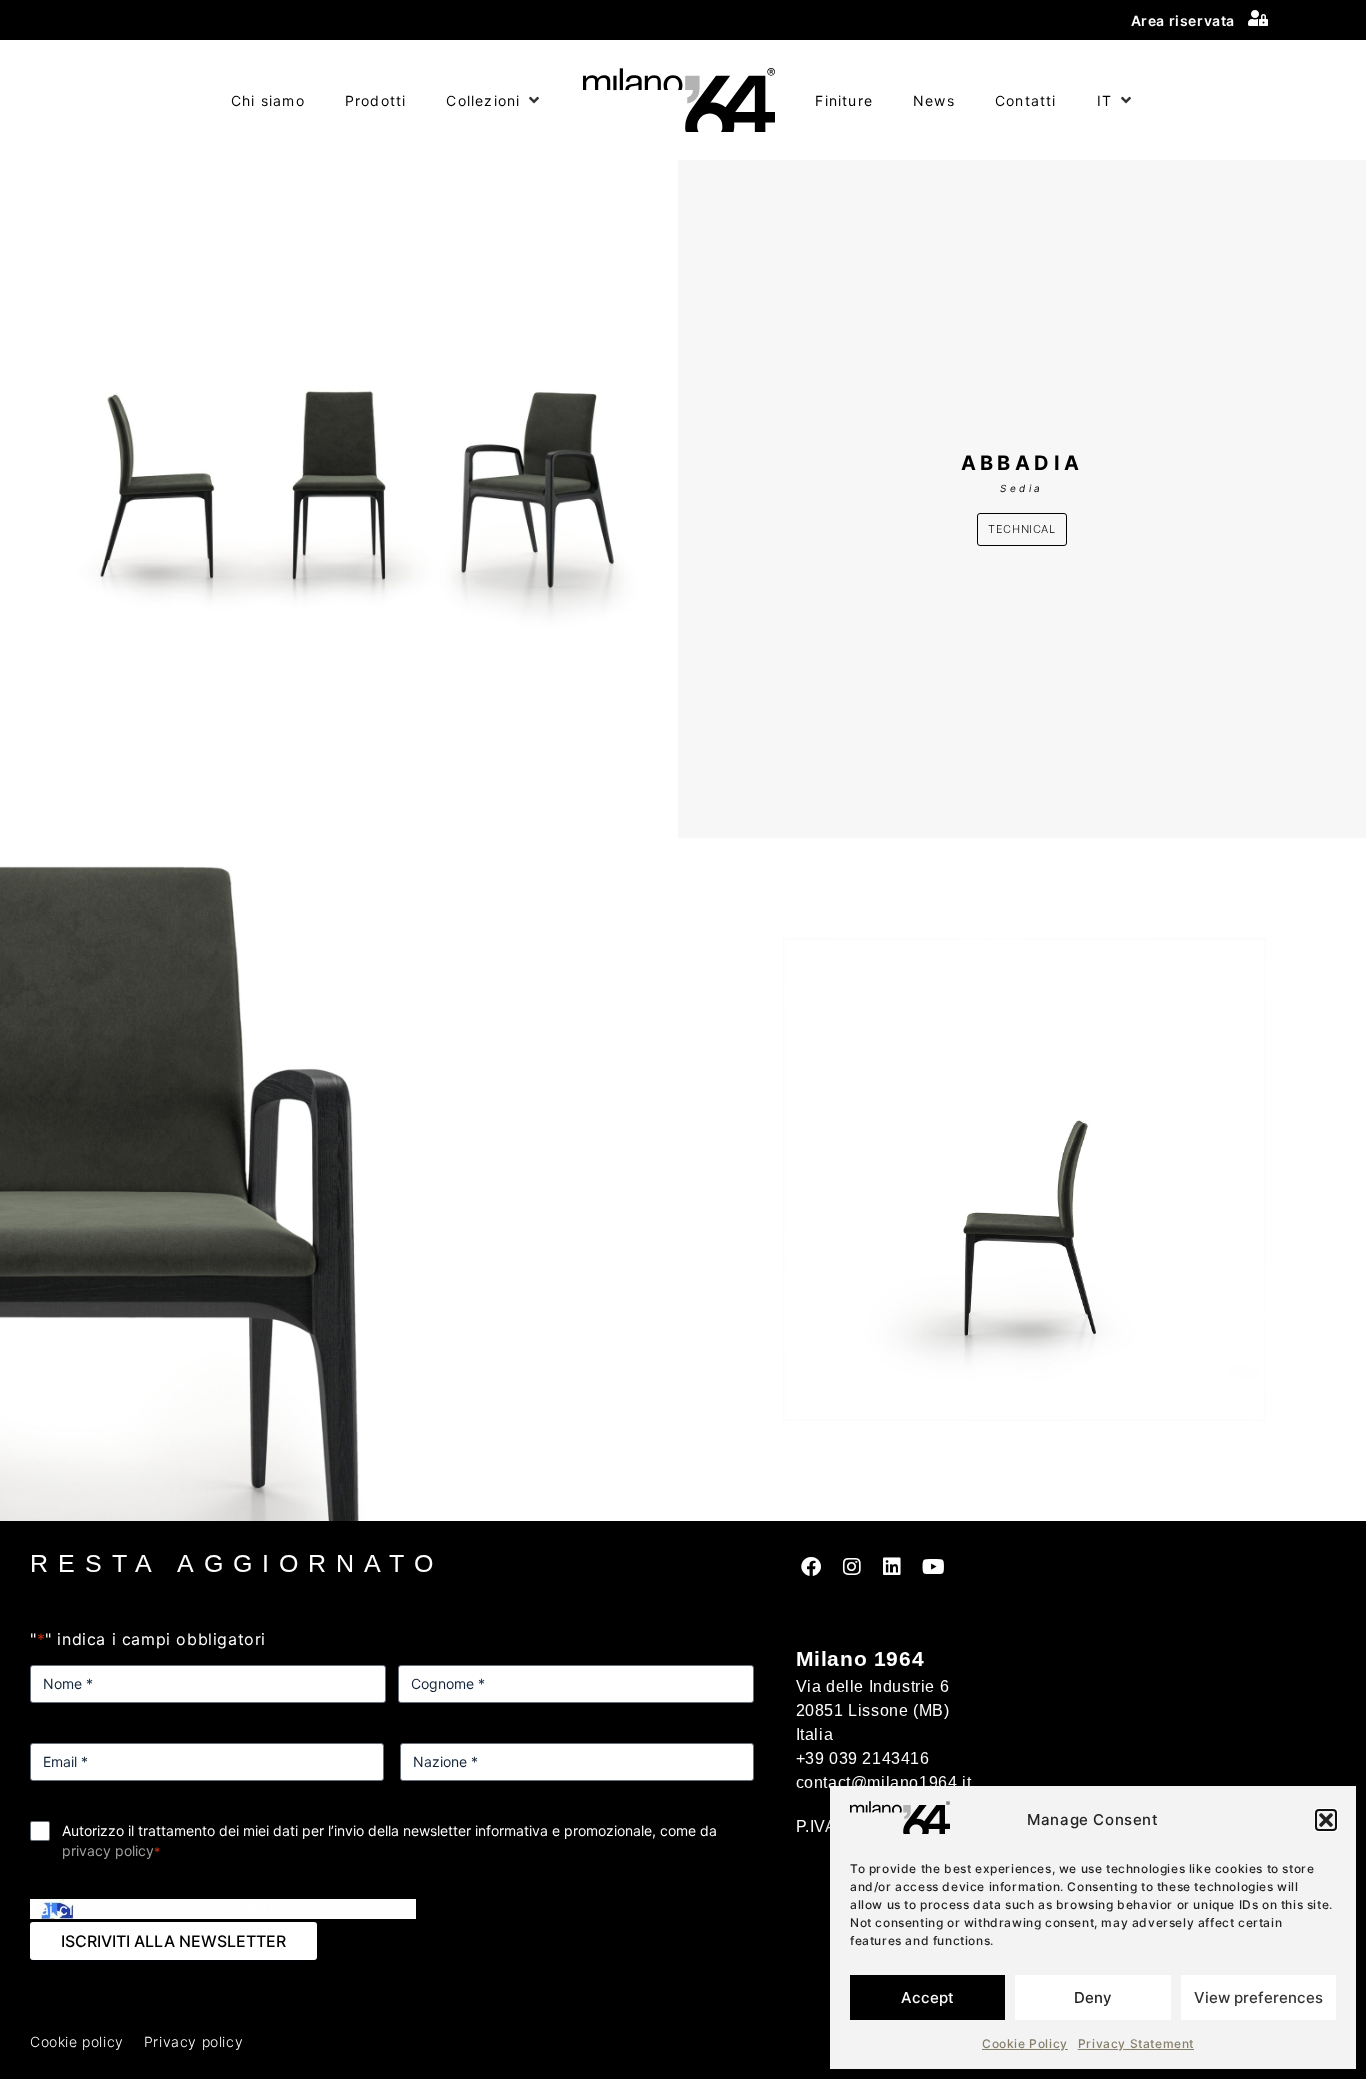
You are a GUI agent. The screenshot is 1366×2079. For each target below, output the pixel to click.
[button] (1326, 1820)
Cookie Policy (1025, 2043)
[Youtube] (933, 1567)
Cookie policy (77, 2041)
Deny (1093, 1997)
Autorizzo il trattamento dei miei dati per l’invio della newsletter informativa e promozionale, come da (389, 1840)
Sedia (1022, 488)
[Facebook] (812, 1567)
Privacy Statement (1136, 2043)
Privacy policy (193, 2041)
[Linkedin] (893, 1567)
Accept (927, 1997)
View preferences (1258, 1997)
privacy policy (108, 1850)
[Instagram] (852, 1567)
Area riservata (1183, 20)
